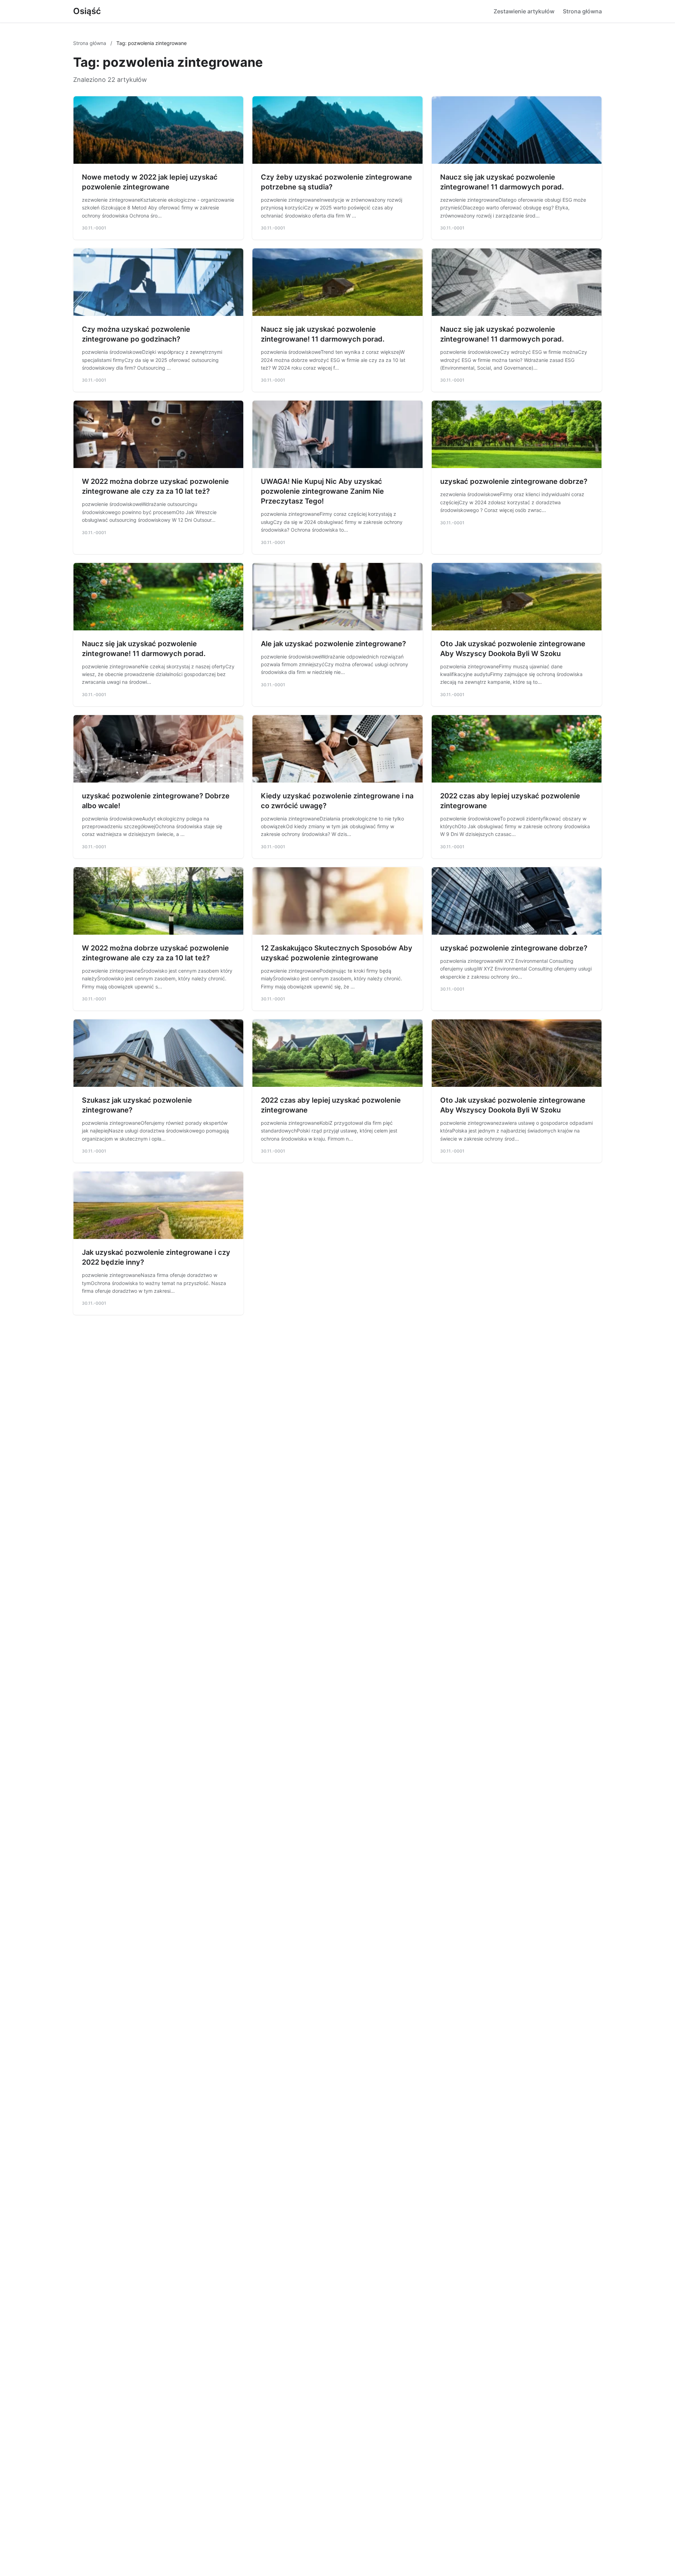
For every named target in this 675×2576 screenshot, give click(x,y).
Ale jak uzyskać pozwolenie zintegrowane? (333, 644)
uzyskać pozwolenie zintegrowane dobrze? (514, 481)
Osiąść (87, 11)
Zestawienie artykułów (524, 11)
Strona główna (582, 11)
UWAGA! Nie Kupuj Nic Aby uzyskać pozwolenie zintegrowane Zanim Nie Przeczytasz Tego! (322, 491)
